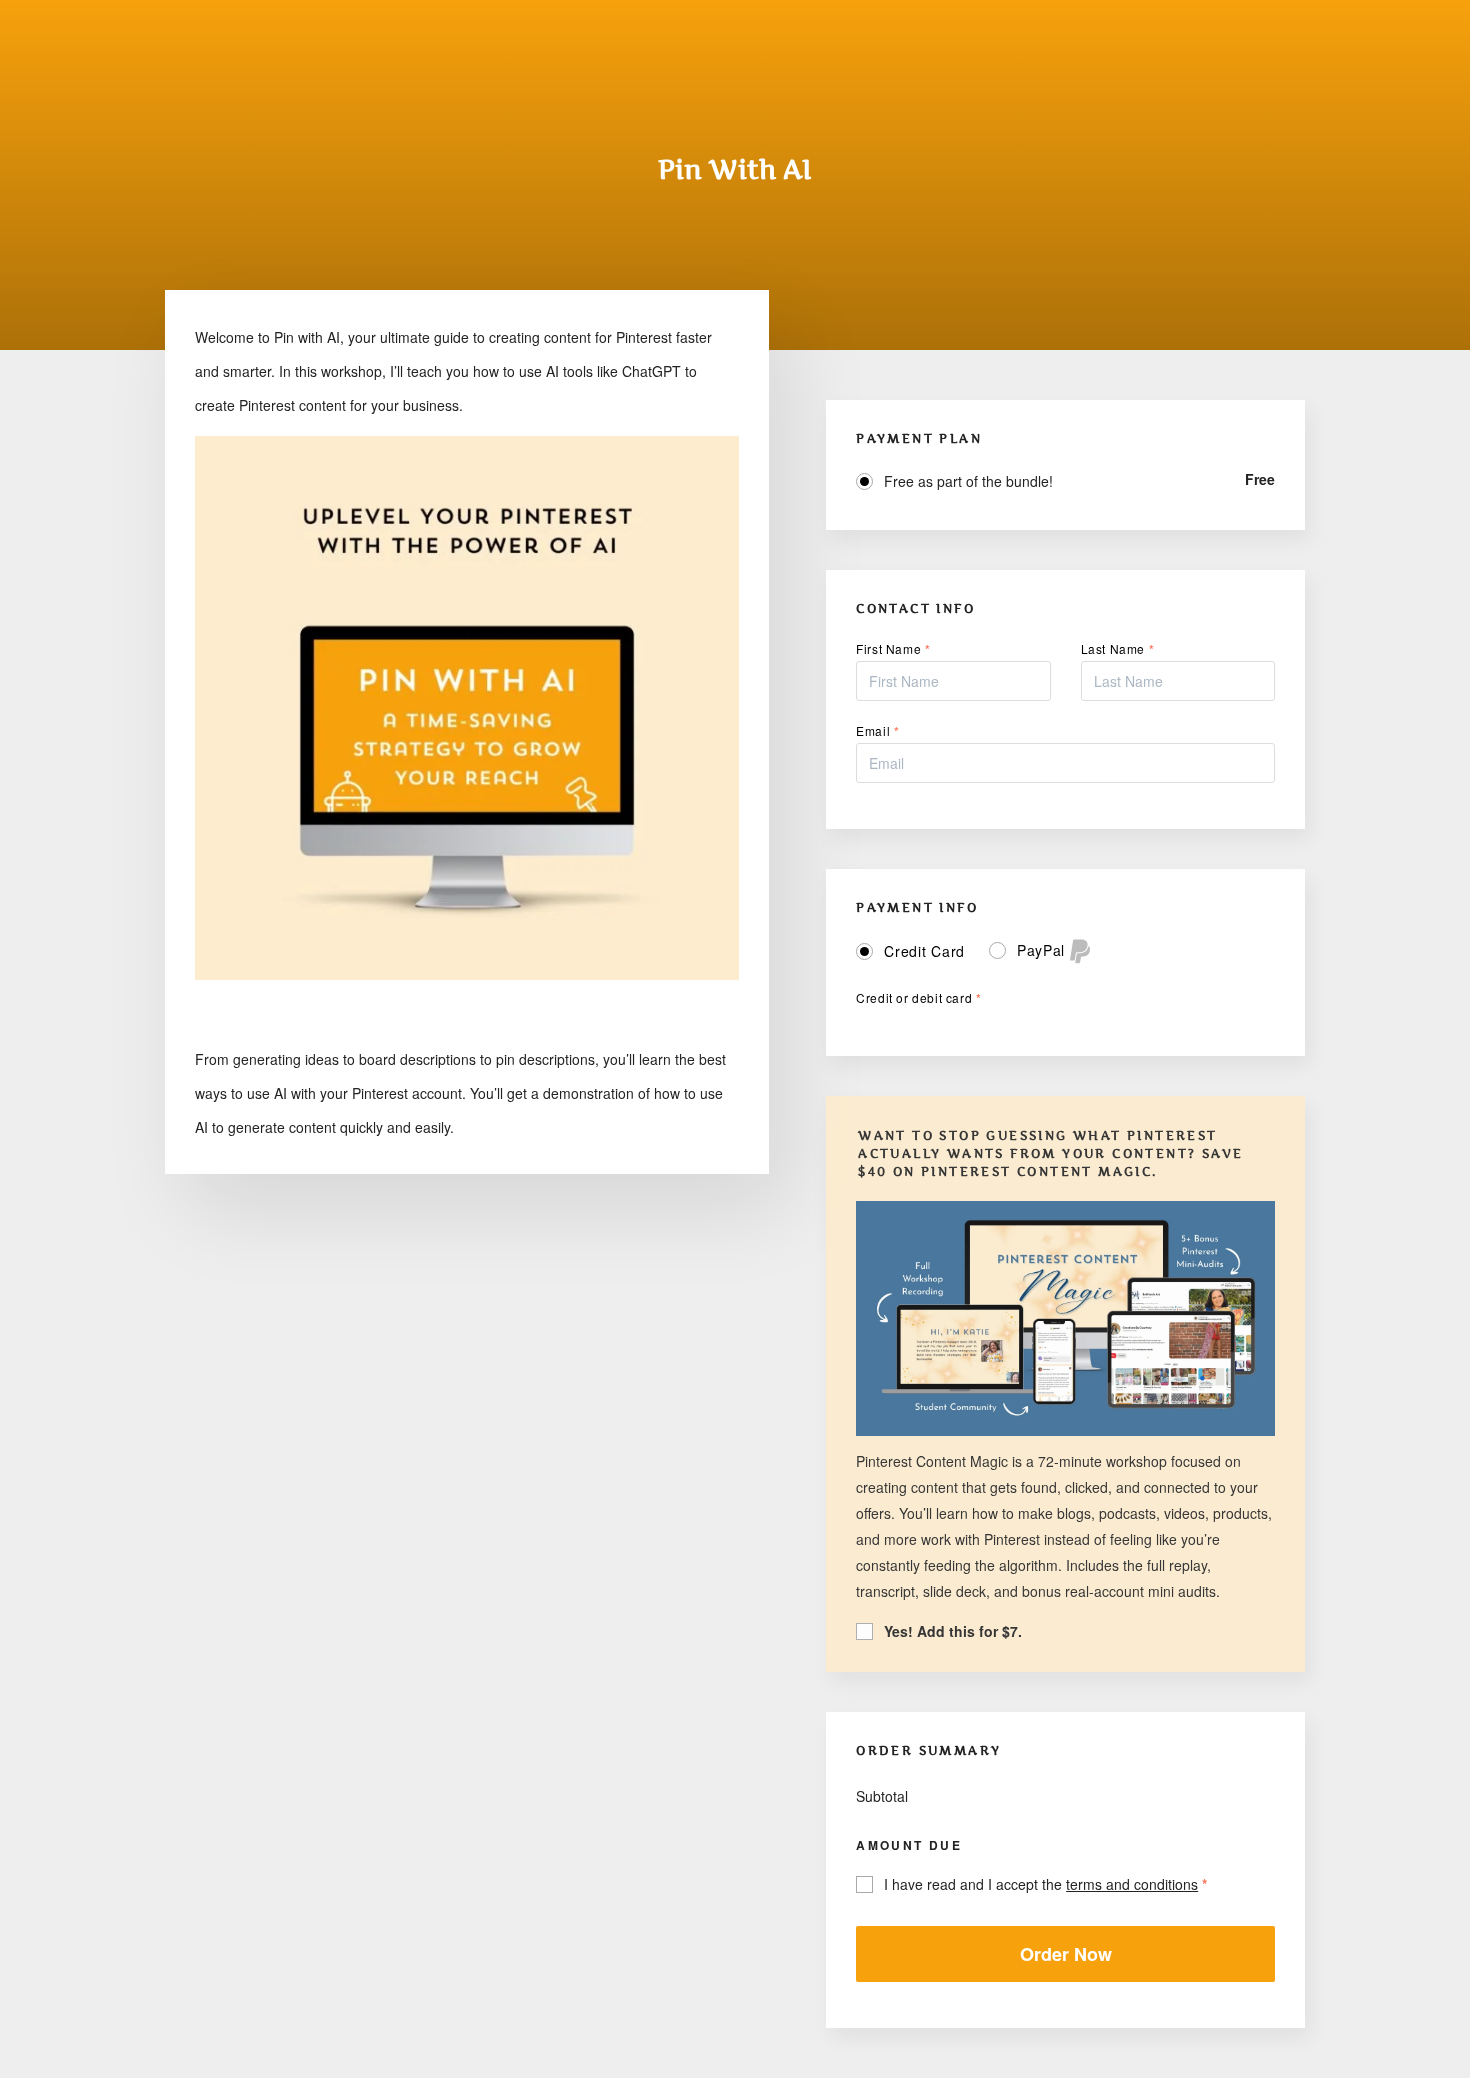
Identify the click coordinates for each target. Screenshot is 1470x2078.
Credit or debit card (918, 997)
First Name (893, 648)
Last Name (1118, 648)
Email (877, 730)
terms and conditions (1132, 1884)
